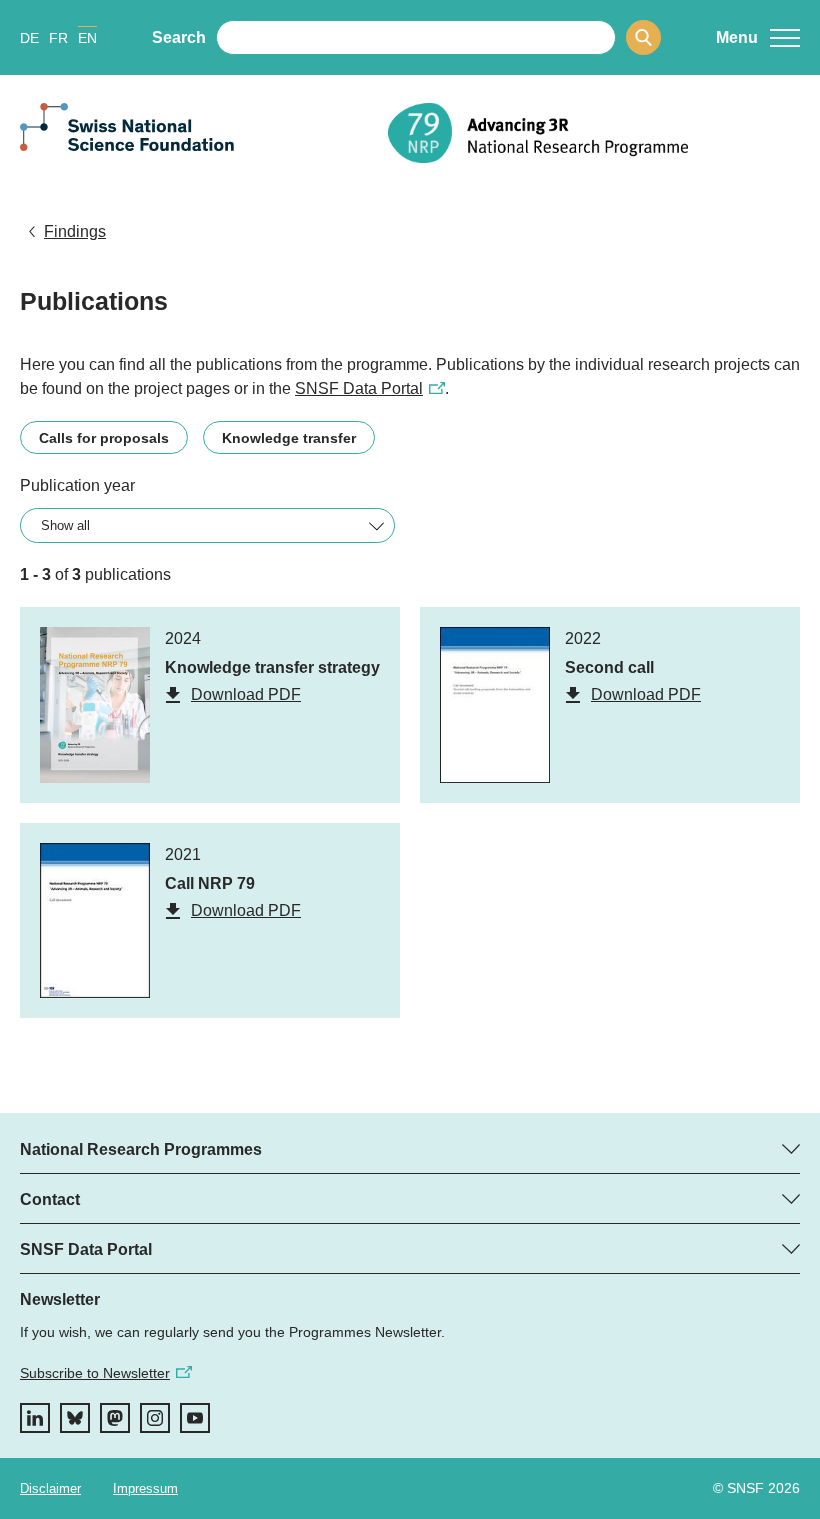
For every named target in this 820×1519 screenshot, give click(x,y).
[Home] (594, 133)
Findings (75, 231)
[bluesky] (75, 1418)
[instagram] (155, 1418)
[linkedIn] (35, 1418)
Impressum (145, 1488)
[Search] (643, 37)
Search (179, 37)
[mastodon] (115, 1418)
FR (58, 38)
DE (29, 38)
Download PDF (246, 694)
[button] (758, 38)
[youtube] (195, 1418)
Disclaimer (50, 1488)
